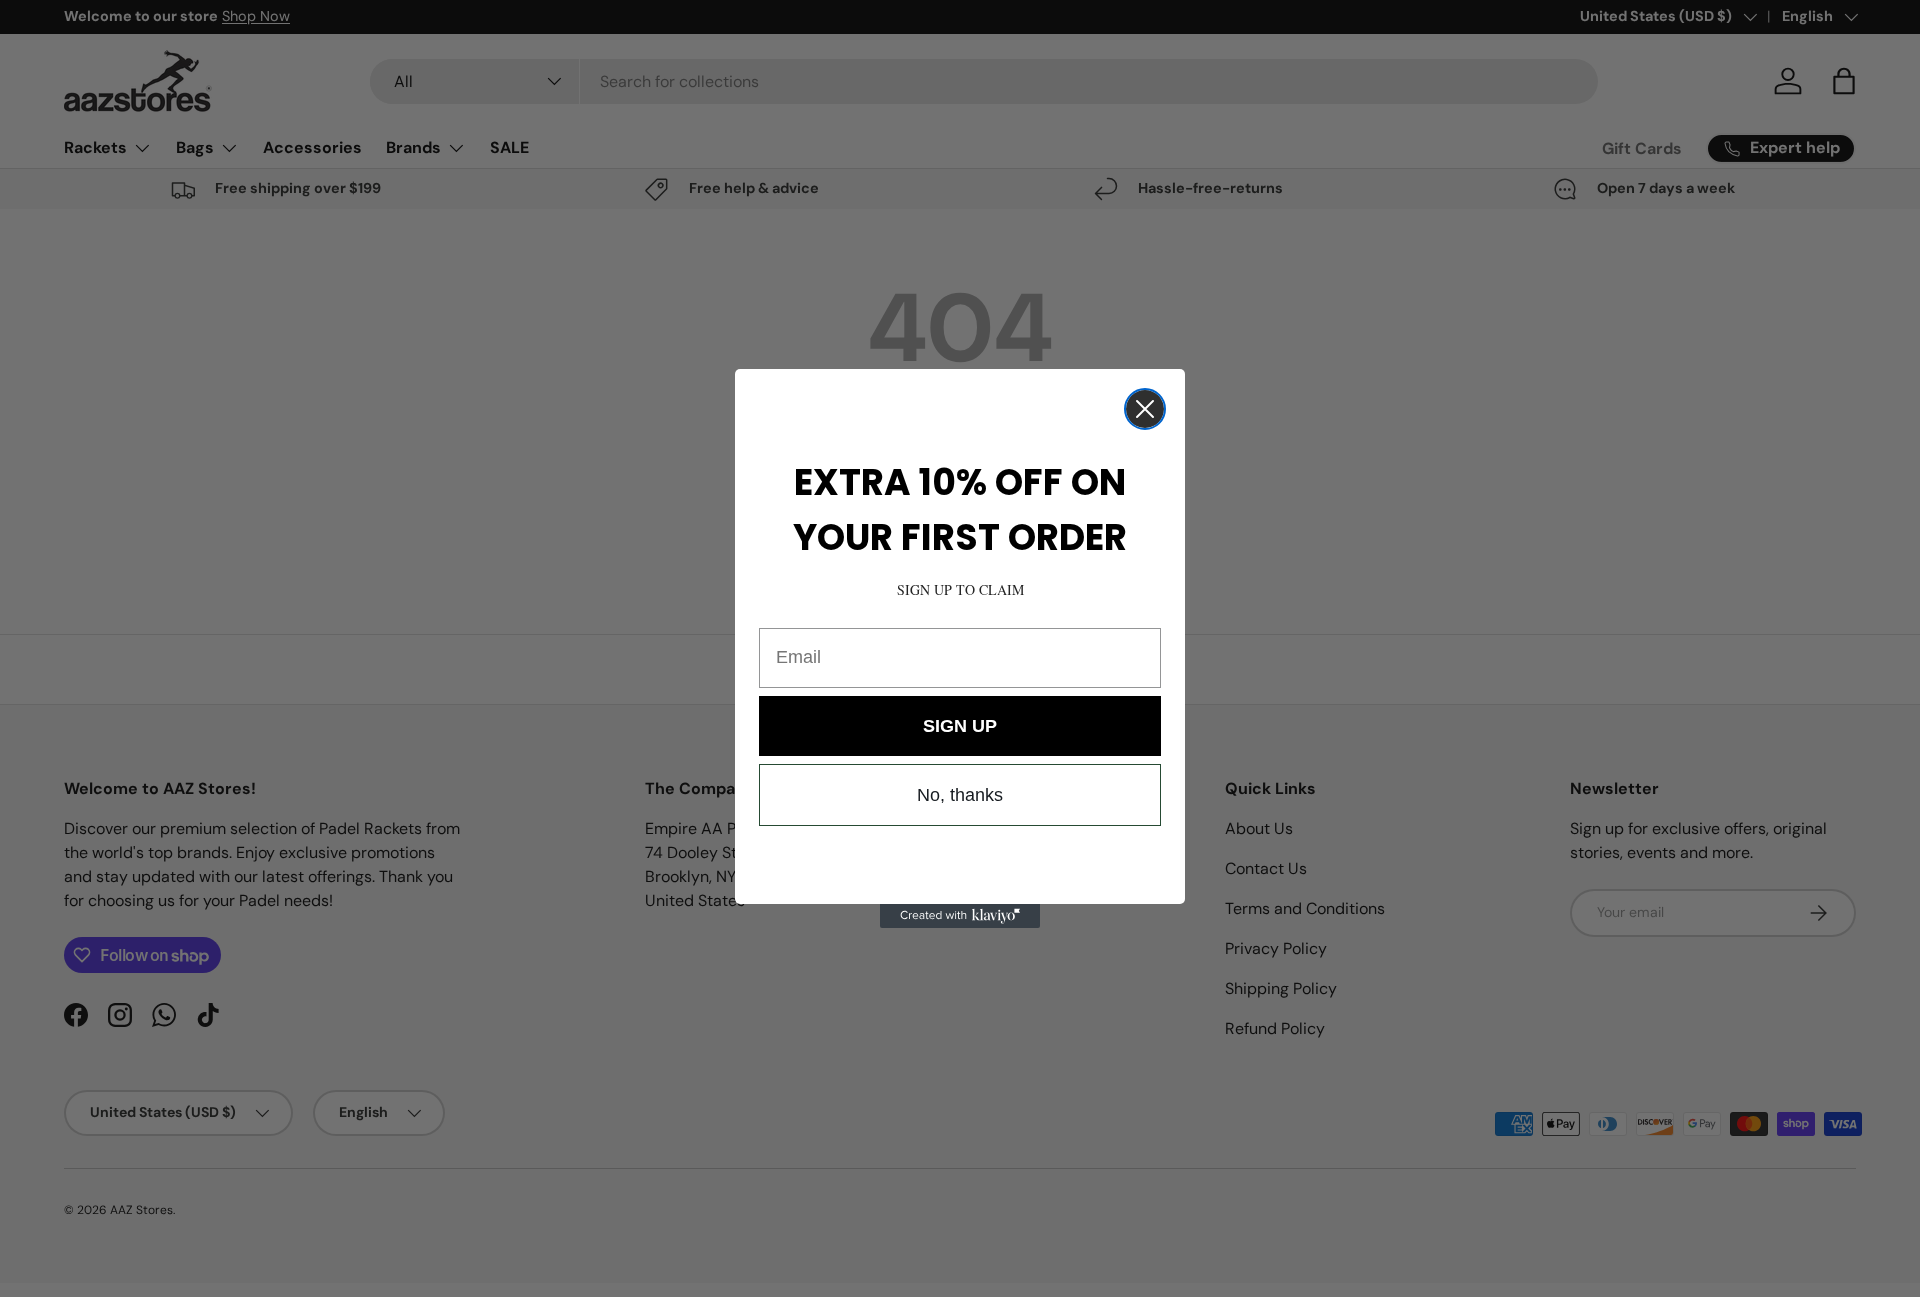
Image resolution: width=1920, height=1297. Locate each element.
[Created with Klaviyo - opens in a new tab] (960, 916)
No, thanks (960, 795)
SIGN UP (960, 726)
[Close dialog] (1145, 409)
